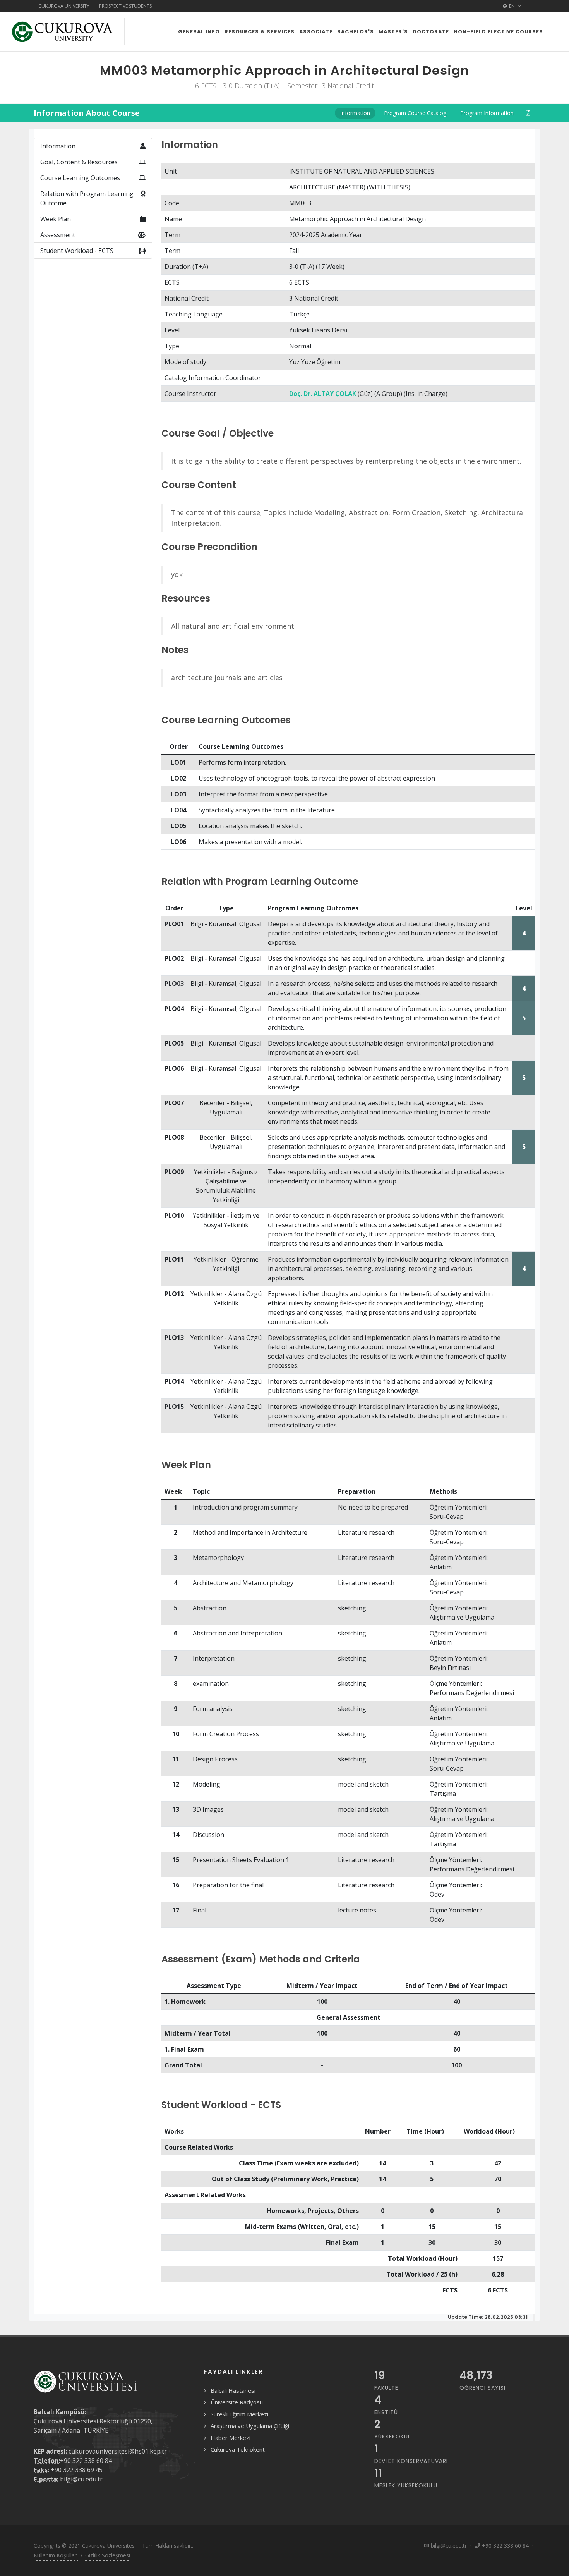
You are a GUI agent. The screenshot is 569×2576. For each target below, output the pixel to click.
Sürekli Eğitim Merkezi (239, 2414)
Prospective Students (125, 6)
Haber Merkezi (231, 2438)
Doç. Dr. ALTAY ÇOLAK (323, 394)
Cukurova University (64, 6)
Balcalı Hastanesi (233, 2390)
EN (512, 6)
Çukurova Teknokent (238, 2449)
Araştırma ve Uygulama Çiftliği (250, 2426)
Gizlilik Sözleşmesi (108, 2555)
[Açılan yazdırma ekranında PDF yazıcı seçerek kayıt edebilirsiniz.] (528, 113)
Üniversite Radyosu (237, 2402)
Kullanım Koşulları (56, 2555)
